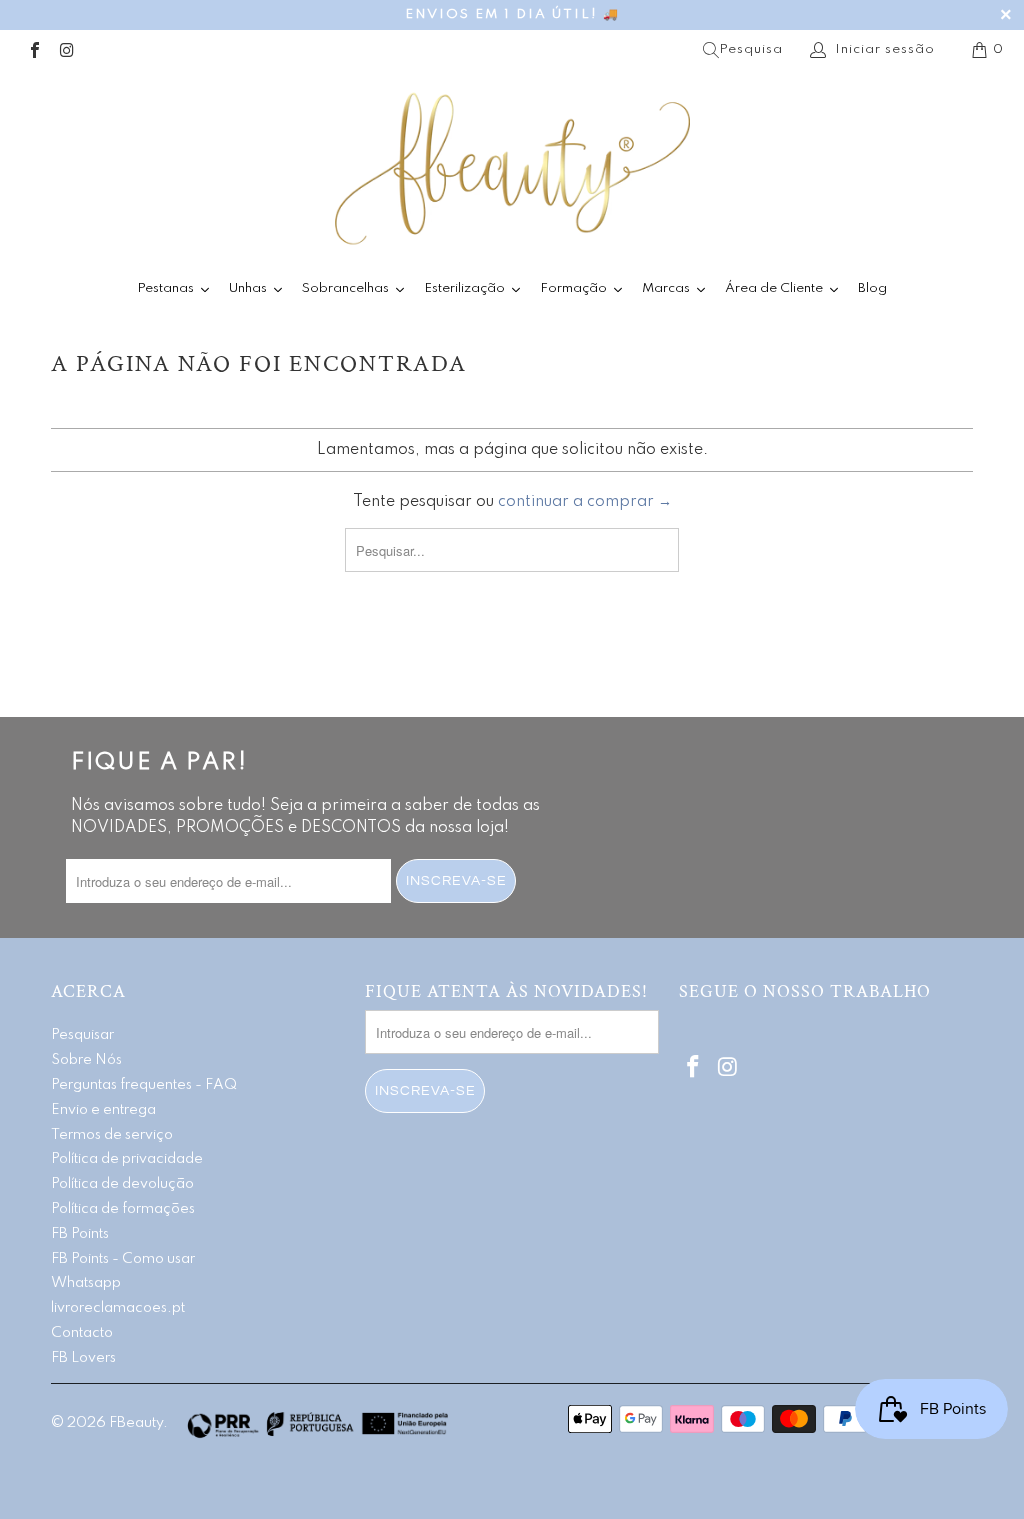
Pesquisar (82, 1035)
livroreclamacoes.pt (118, 1308)
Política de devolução (122, 1184)
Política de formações (123, 1209)
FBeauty (136, 1423)
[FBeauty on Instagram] (66, 49)
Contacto (82, 1333)
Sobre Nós (86, 1060)
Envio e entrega (103, 1110)
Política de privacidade (127, 1159)
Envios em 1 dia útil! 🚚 (512, 14)
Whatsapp (86, 1283)
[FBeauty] (512, 168)
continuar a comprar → (585, 502)
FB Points (80, 1234)
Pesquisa (751, 49)
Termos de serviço (112, 1135)
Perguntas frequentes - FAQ (144, 1085)
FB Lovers (83, 1358)
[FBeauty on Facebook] (34, 49)
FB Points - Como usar (123, 1259)
